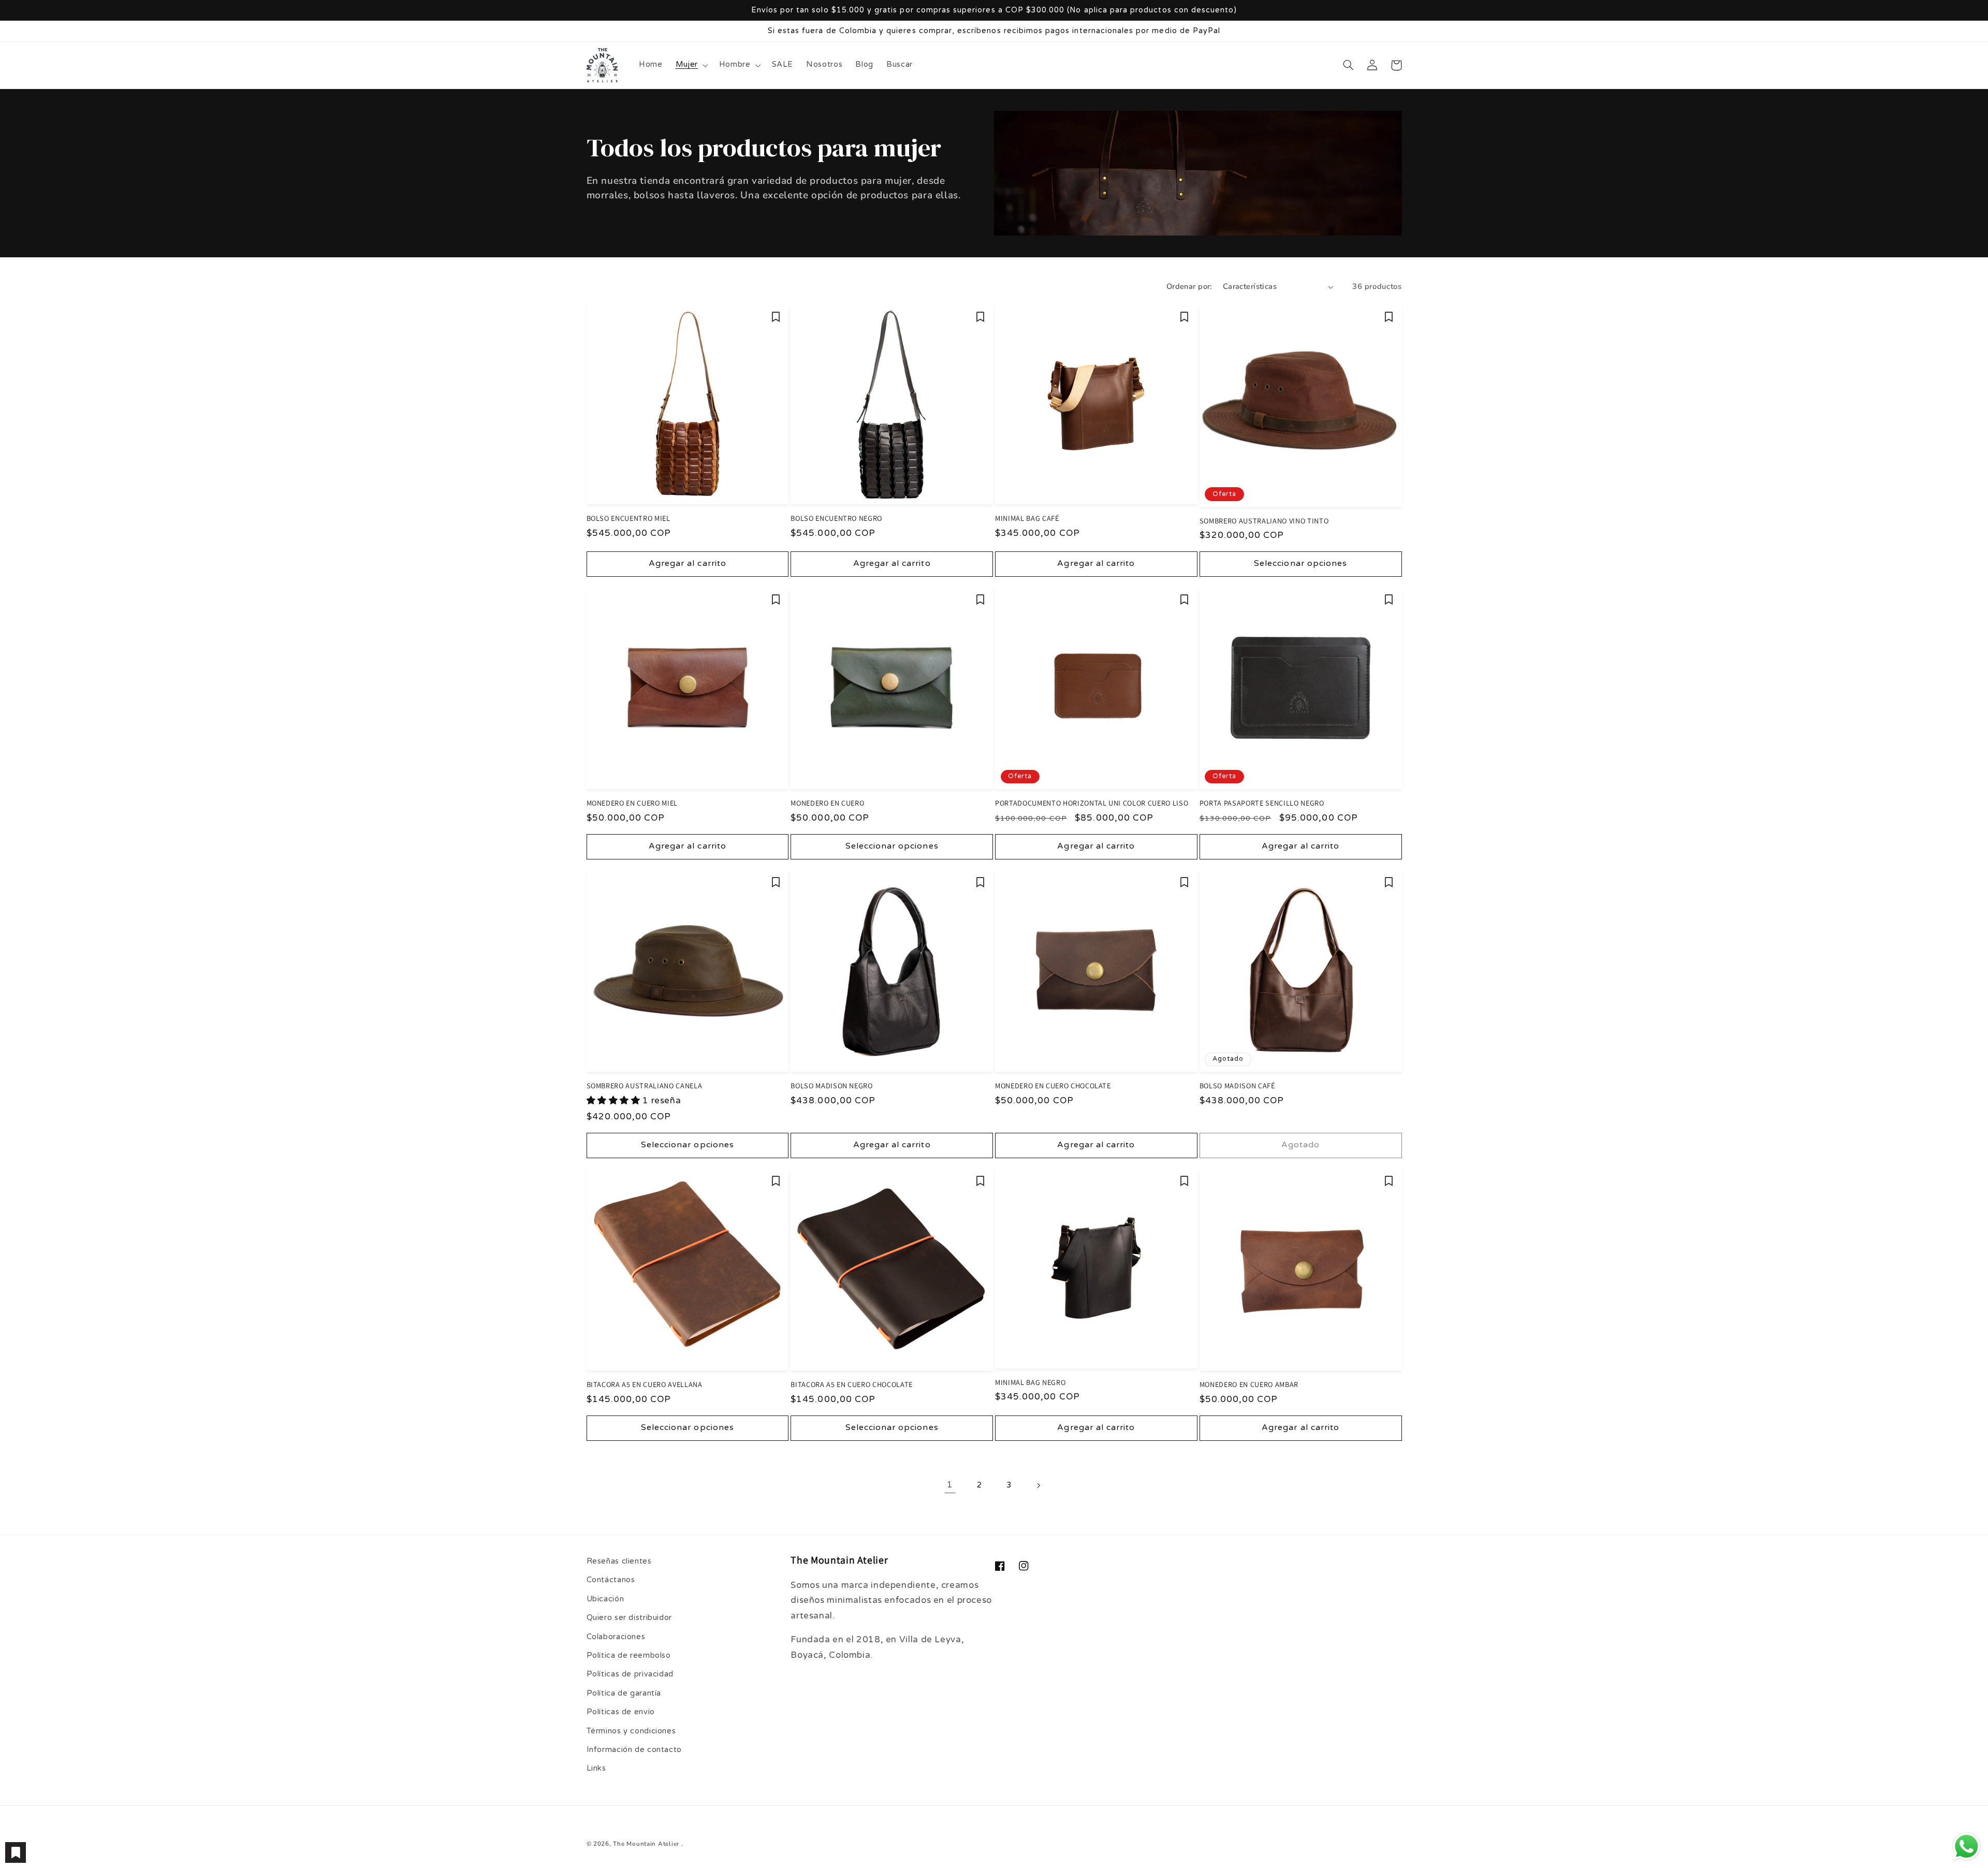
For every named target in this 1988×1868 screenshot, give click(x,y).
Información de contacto (634, 1750)
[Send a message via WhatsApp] (1967, 1847)
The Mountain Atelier (646, 1844)
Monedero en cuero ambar (1249, 1384)
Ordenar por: (1189, 286)
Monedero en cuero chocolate (1053, 1086)
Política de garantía (624, 1693)
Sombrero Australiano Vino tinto (1264, 521)
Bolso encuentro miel (628, 518)
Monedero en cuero (827, 803)
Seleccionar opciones (1300, 564)
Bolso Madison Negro (832, 1086)
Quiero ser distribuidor (630, 1618)
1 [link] (950, 1485)
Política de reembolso (629, 1655)
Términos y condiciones (631, 1731)
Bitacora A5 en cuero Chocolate (852, 1384)
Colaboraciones (616, 1637)
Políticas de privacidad (630, 1674)
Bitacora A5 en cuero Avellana (645, 1384)
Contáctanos (611, 1580)
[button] (691, 65)
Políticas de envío (621, 1712)
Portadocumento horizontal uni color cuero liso (1092, 803)
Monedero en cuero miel (632, 803)
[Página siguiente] (1038, 1485)
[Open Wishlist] (16, 1852)
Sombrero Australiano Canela (645, 1086)
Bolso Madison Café (1237, 1086)
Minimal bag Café (1027, 518)
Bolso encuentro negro (836, 518)
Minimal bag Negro (1030, 1382)
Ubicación (605, 1599)
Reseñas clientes (619, 1561)
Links (596, 1768)
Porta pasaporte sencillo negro (1262, 803)
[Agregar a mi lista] (776, 317)
